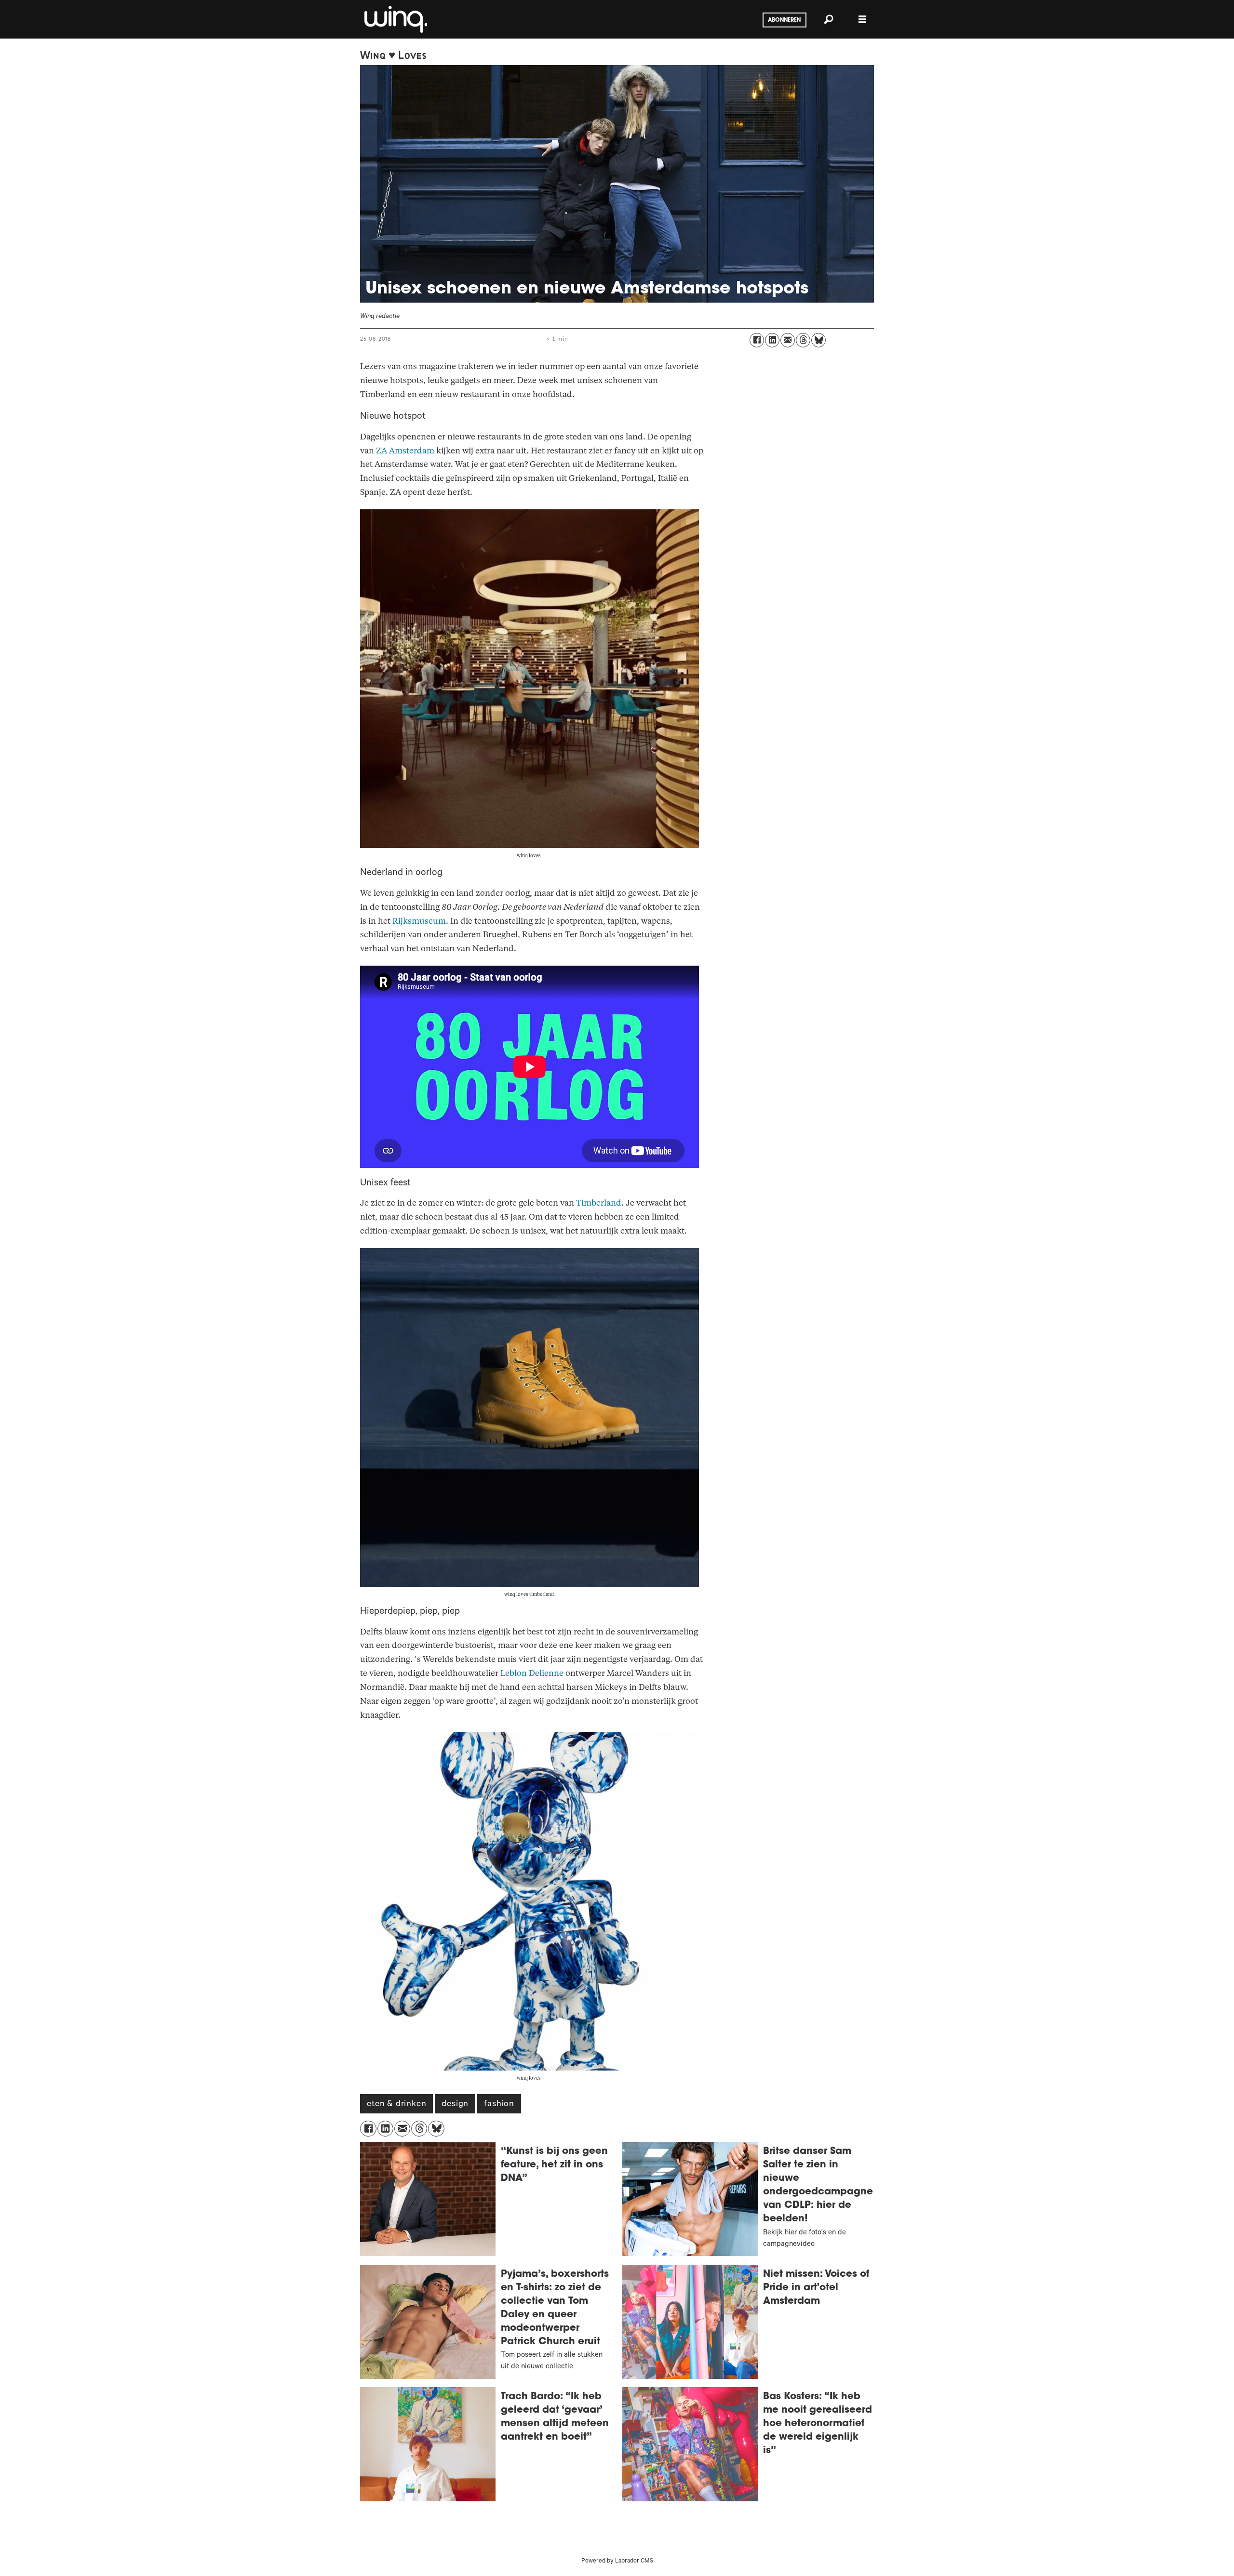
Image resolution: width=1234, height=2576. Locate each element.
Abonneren (784, 20)
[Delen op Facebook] (757, 340)
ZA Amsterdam (405, 451)
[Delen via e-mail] (788, 340)
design (455, 2105)
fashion (499, 2105)
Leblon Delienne (532, 1673)
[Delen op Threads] (803, 340)
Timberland (599, 1203)
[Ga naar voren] (395, 19)
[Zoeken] (829, 19)
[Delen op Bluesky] (818, 340)
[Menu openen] (862, 20)
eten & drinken (396, 2105)
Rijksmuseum (419, 921)
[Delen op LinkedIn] (772, 340)
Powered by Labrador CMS (617, 2562)
